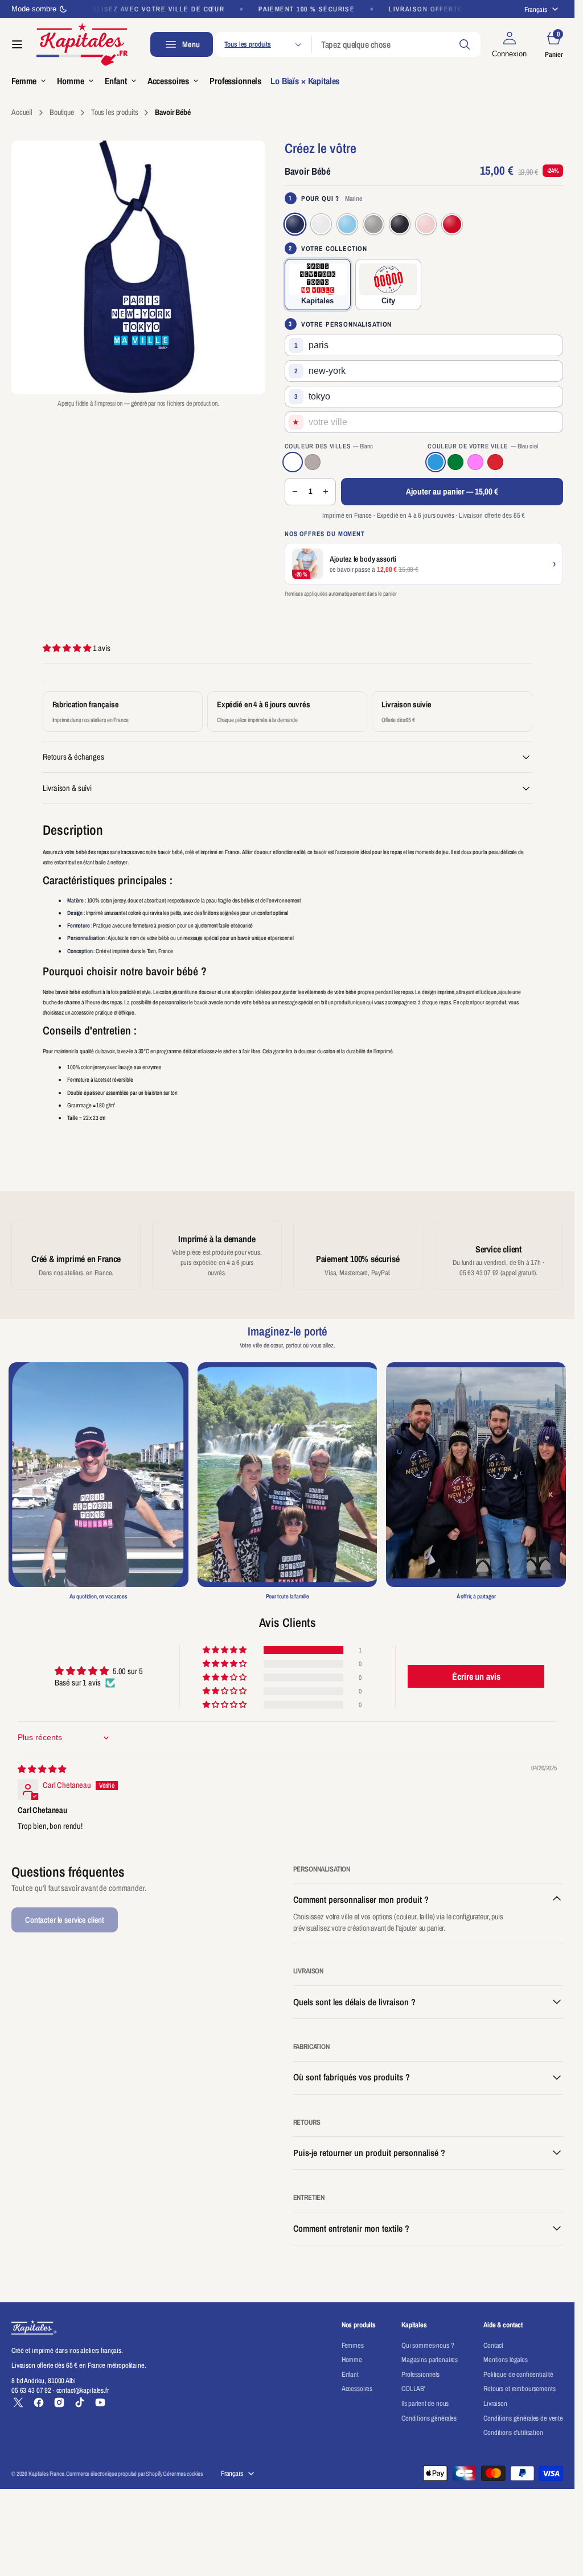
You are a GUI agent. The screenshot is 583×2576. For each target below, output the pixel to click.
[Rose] (475, 462)
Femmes (353, 2345)
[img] (42, 1769)
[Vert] (455, 462)
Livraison (495, 2403)
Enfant (350, 2374)
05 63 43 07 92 (31, 2390)
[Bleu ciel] (436, 462)
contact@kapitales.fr (83, 2390)
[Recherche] (465, 44)
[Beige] (313, 462)
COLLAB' (413, 2389)
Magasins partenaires (430, 2359)
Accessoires (357, 2389)
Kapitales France (46, 2474)
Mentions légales (506, 2359)
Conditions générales (429, 2418)
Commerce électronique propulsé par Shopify (114, 2474)
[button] (17, 44)
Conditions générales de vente (523, 2418)
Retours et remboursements (519, 2389)
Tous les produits (115, 112)
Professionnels (420, 2374)
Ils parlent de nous (425, 2403)
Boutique (62, 112)
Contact (493, 2345)
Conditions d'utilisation (513, 2432)
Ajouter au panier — (452, 491)
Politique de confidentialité (518, 2374)
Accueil (22, 112)
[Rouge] (495, 462)
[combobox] (396, 44)
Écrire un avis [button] (476, 1676)
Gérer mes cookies (183, 2474)
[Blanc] (293, 462)
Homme (352, 2359)
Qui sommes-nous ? (428, 2345)
